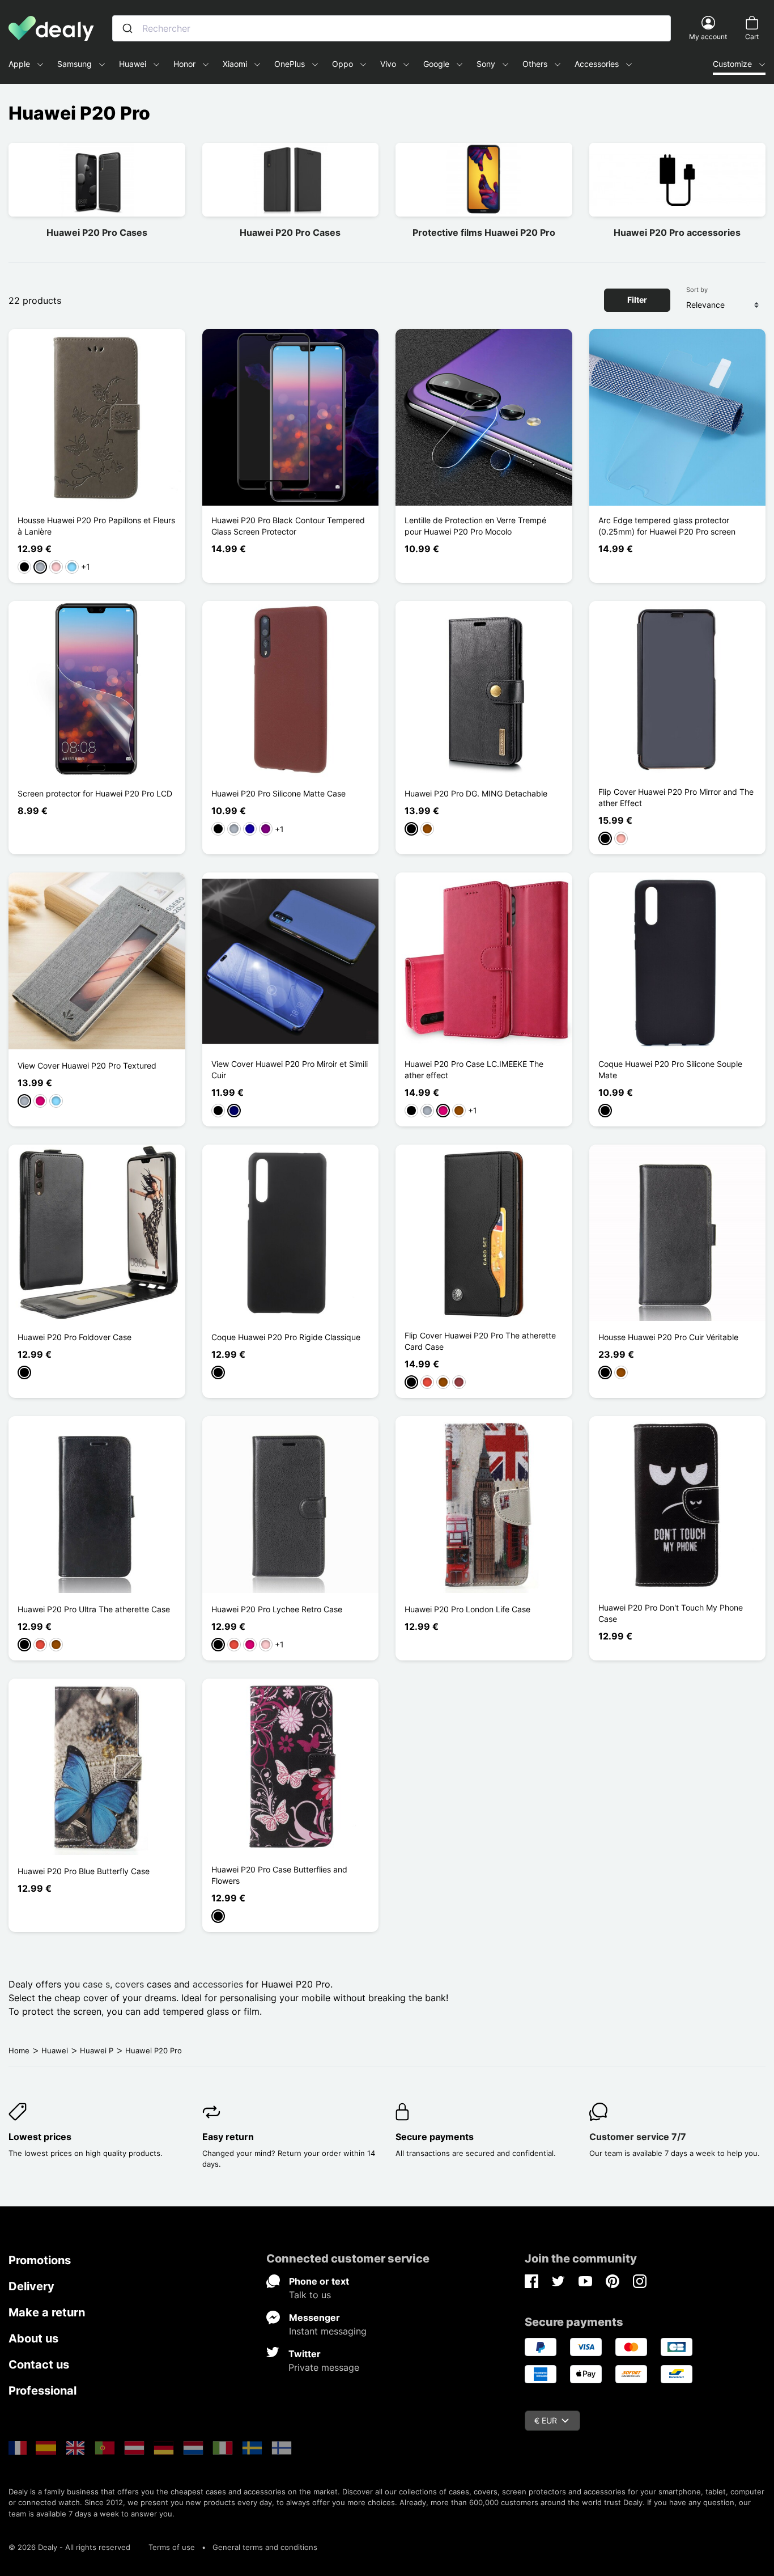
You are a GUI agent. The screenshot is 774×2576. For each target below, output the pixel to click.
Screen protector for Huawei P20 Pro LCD (95, 793)
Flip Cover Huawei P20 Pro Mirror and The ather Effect (676, 797)
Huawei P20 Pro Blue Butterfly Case (84, 1871)
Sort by (697, 290)
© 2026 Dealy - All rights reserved (69, 2547)
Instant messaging (328, 2331)
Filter (637, 300)
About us (33, 2338)
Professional (42, 2391)
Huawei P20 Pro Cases (97, 232)
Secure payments (435, 2137)
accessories (218, 1984)
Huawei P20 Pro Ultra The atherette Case (94, 1609)
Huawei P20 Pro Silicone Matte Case (278, 793)
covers (129, 1984)
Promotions (40, 2260)
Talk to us (310, 2295)
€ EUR (546, 2420)
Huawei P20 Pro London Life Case (467, 1609)
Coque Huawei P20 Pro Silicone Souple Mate (670, 1069)
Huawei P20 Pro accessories (677, 232)
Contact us (39, 2365)
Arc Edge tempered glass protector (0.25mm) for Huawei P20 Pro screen (667, 526)
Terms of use (172, 2547)
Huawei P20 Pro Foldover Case (75, 1337)
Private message (324, 2367)
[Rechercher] (127, 28)
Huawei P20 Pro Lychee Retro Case (277, 1609)
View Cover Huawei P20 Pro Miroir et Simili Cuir (290, 1069)
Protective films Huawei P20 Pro (484, 232)
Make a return (47, 2312)
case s (96, 1984)
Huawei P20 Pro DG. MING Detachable (476, 793)
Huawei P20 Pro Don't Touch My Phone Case (671, 1613)
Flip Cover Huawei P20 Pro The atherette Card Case (480, 1341)
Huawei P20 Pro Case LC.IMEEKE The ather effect (474, 1069)
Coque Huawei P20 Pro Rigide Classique (286, 1337)
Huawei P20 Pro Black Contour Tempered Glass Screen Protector (288, 526)
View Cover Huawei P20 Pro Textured (87, 1065)
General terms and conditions (265, 2547)
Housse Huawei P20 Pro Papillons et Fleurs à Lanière (96, 526)
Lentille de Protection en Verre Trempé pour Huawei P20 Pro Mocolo (475, 526)
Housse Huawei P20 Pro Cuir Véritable (668, 1337)
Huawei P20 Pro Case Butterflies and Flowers (279, 1875)
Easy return (228, 2137)
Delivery (31, 2286)
